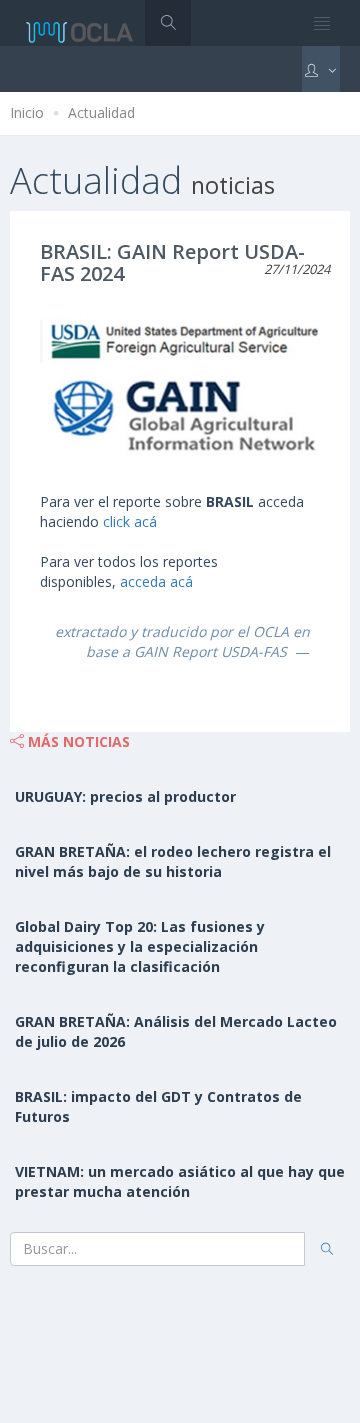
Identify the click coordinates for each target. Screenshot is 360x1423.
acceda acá (156, 581)
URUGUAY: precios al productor (125, 796)
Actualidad (101, 112)
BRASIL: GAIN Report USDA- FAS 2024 (172, 262)
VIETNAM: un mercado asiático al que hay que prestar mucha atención (180, 1181)
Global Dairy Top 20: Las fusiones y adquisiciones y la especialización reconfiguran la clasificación (140, 946)
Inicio (27, 112)
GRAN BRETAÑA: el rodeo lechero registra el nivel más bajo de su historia (173, 861)
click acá (130, 521)
